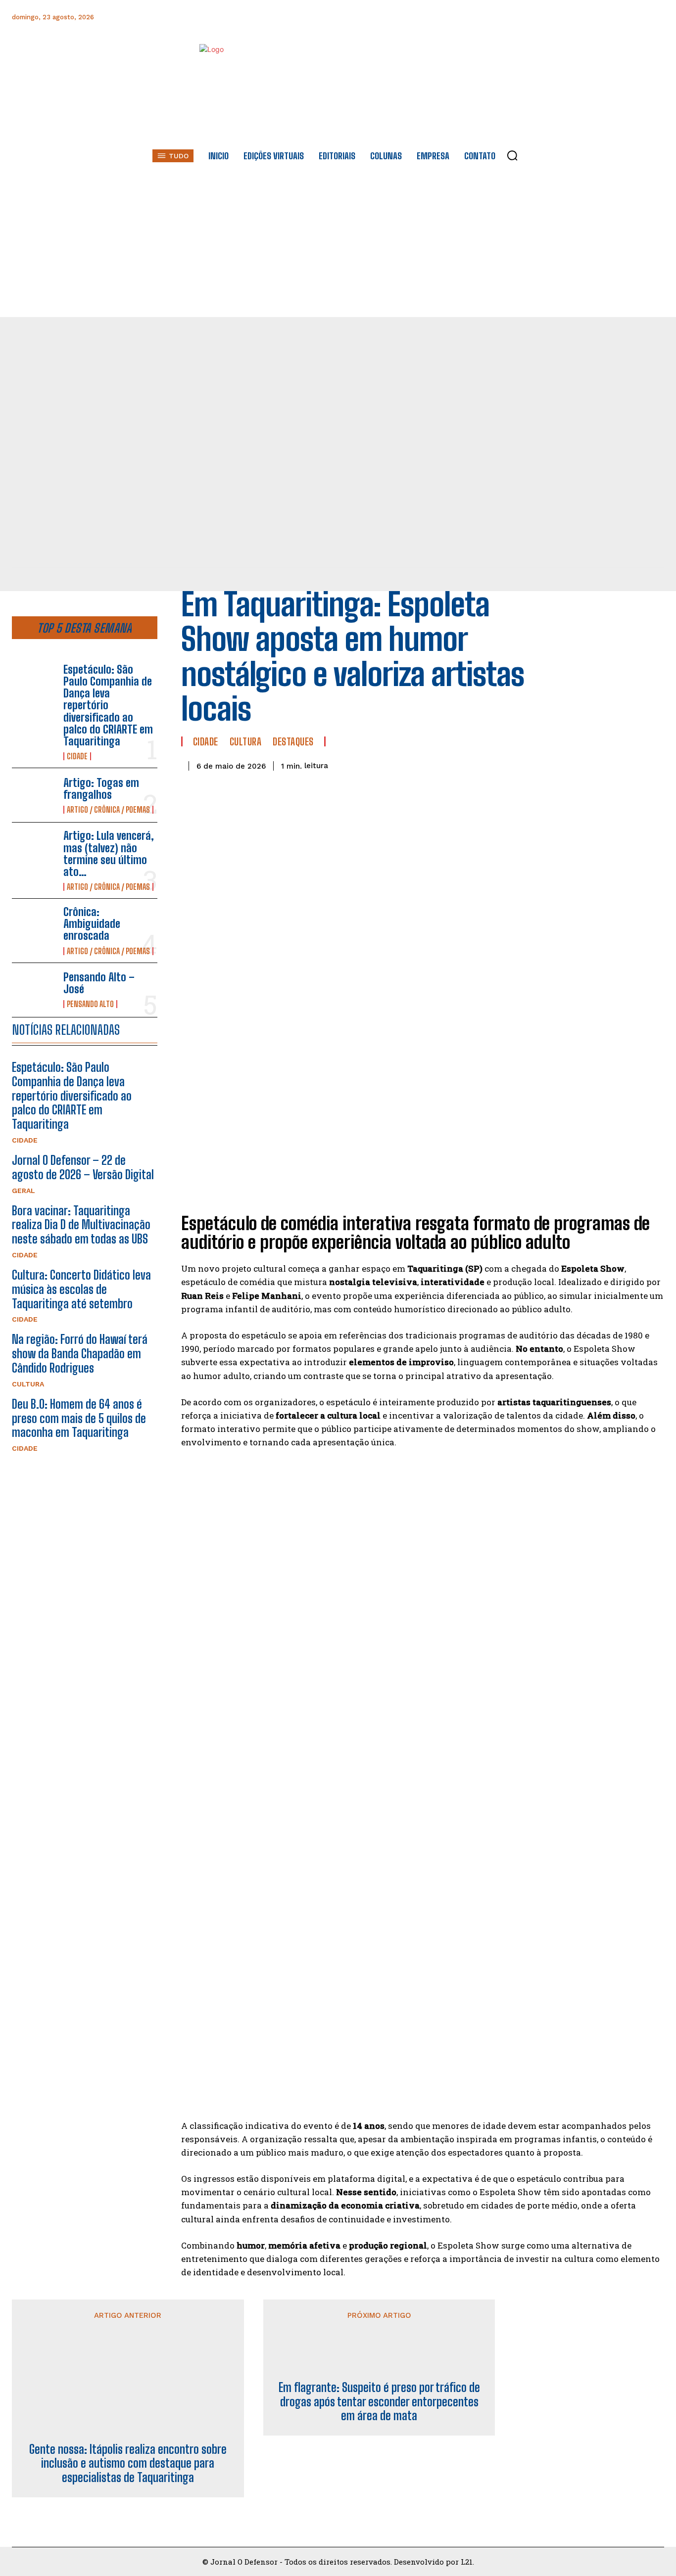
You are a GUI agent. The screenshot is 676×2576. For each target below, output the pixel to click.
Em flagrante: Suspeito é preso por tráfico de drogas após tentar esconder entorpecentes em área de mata (379, 2402)
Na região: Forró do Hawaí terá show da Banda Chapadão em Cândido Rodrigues (80, 1354)
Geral (24, 1191)
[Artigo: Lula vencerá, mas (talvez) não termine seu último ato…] (34, 850)
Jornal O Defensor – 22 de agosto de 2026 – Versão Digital (83, 1167)
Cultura (28, 1384)
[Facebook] (544, 17)
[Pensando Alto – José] (34, 990)
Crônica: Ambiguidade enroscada (92, 924)
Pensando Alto (90, 1004)
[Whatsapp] (589, 17)
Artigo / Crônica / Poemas (108, 810)
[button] (512, 155)
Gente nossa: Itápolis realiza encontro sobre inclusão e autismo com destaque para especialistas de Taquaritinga (128, 2464)
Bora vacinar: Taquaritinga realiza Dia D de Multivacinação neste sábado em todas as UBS (81, 1225)
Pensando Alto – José (99, 983)
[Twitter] (611, 17)
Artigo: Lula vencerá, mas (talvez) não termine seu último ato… (109, 854)
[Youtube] (633, 17)
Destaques (293, 741)
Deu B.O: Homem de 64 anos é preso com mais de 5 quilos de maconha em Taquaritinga (79, 1418)
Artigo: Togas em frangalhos (101, 789)
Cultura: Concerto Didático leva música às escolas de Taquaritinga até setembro (81, 1289)
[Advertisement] (338, 243)
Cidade (77, 756)
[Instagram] (566, 17)
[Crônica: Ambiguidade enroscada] (34, 926)
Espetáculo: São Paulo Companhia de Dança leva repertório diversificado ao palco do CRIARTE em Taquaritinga (108, 705)
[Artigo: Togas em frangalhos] (34, 795)
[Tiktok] (655, 17)
